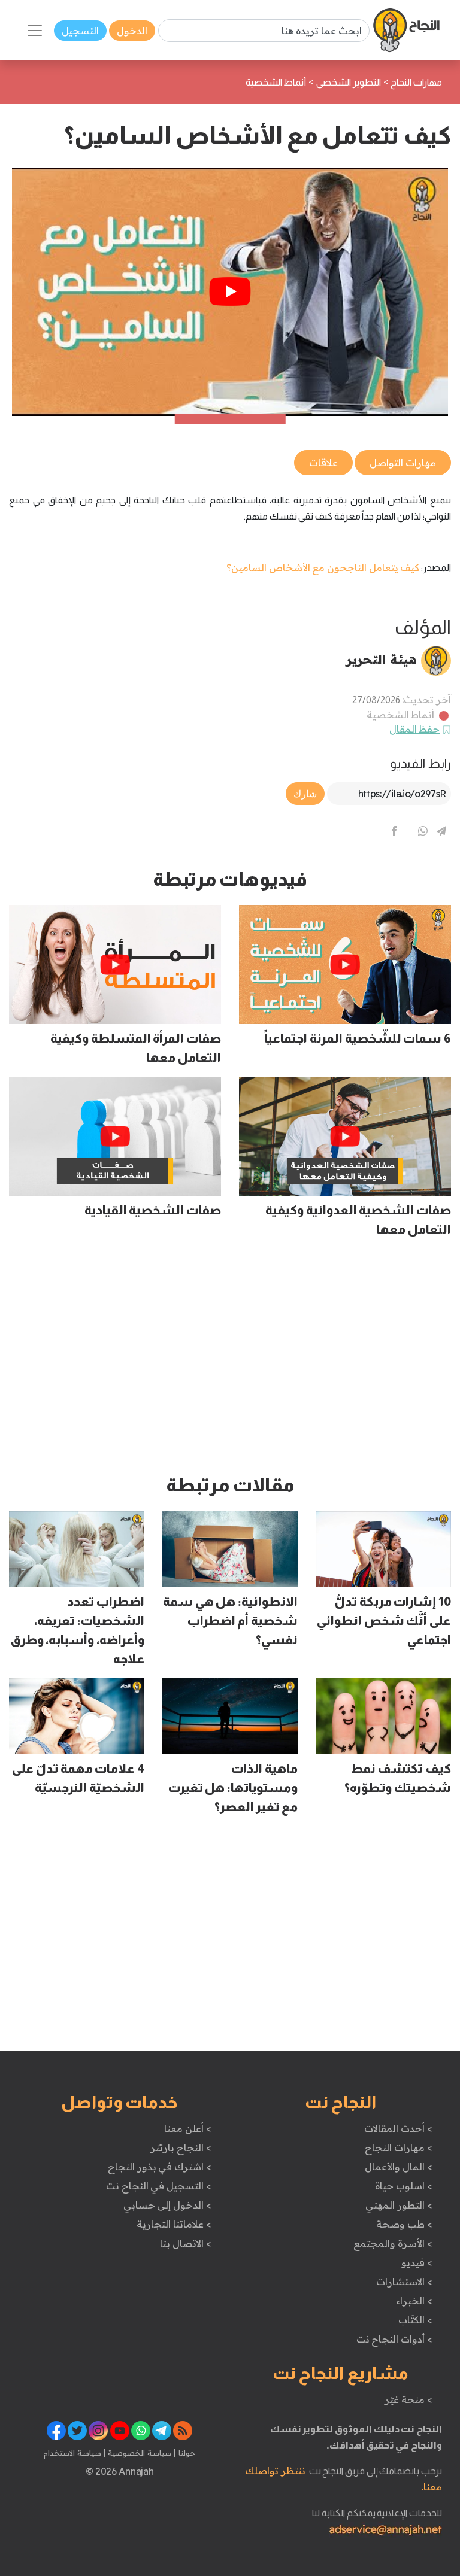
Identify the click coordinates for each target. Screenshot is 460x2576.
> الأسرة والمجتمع (393, 2243)
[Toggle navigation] (35, 31)
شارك (305, 794)
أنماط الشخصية (401, 715)
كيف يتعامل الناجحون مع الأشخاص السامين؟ (323, 567)
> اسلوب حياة (403, 2186)
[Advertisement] (230, 1361)
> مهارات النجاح (398, 2147)
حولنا (186, 2453)
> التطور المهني (399, 2205)
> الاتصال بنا (185, 2243)
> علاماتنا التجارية (174, 2224)
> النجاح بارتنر (181, 2147)
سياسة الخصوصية (139, 2453)
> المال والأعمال (398, 2167)
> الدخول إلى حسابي (167, 2205)
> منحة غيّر (408, 2399)
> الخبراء (414, 2301)
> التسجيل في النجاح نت (159, 2186)
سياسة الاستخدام (72, 2453)
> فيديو (417, 2262)
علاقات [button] (323, 463)
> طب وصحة (404, 2224)
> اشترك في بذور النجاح (160, 2167)
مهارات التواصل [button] (403, 463)
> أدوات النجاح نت (394, 2339)
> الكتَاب (415, 2320)
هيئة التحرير (381, 659)
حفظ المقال (415, 729)
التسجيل (80, 31)
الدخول (132, 31)
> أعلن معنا (187, 2128)
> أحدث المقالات (398, 2128)
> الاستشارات (404, 2282)
